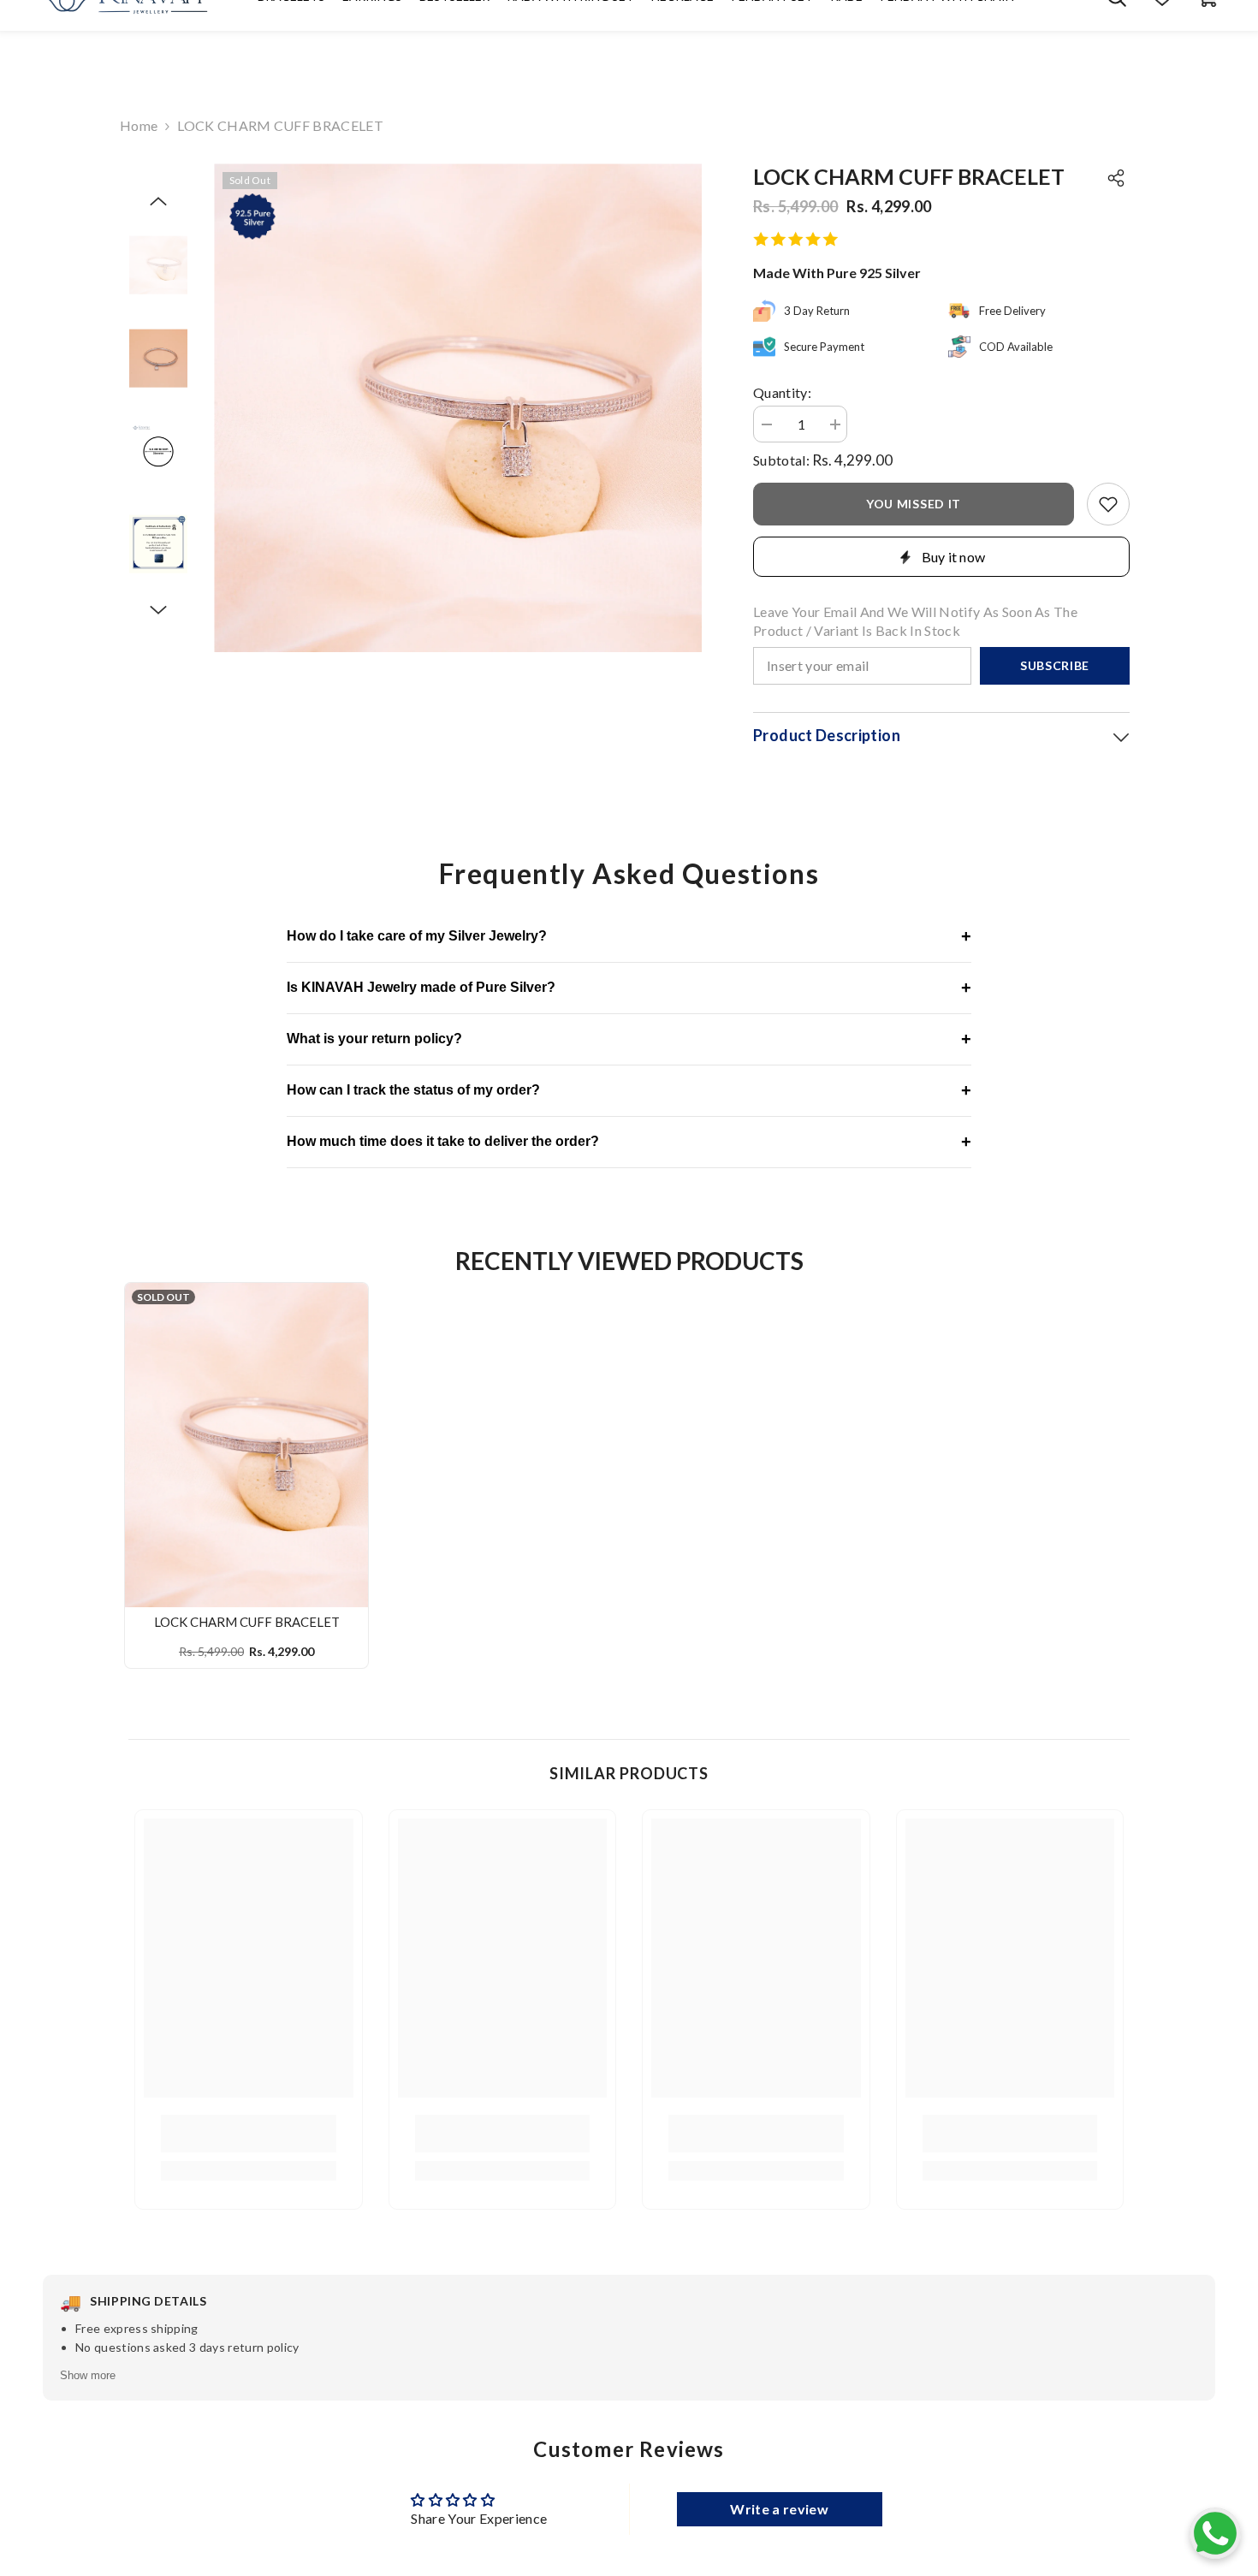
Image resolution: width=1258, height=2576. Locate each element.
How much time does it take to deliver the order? (629, 1142)
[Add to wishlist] (1108, 504)
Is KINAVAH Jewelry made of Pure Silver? (629, 988)
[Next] (158, 610)
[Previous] (158, 201)
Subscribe (1055, 665)
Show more (88, 2375)
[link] (249, 2134)
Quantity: (782, 392)
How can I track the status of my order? (629, 1090)
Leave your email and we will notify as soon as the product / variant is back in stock (915, 621)
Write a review (779, 2509)
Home (139, 125)
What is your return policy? (629, 1039)
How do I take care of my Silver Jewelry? (629, 936)
